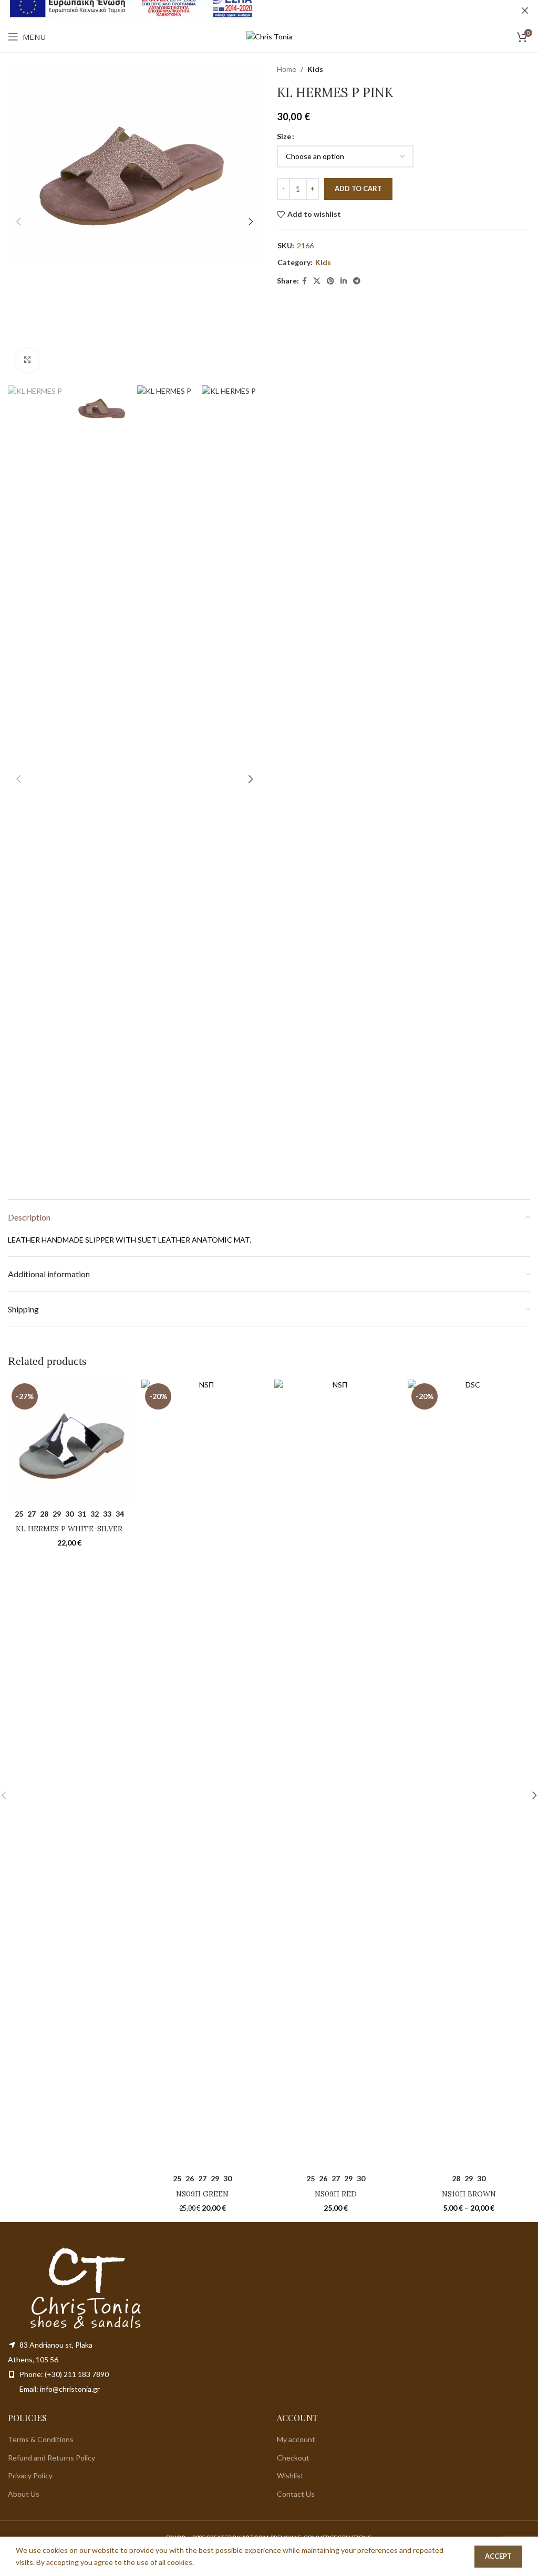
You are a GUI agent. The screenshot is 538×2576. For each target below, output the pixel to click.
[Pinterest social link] (330, 281)
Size (284, 136)
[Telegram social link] (357, 281)
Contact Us (296, 2494)
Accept (498, 2556)
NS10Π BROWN (469, 2194)
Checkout (293, 2458)
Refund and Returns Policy (51, 2458)
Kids (315, 69)
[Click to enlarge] (28, 360)
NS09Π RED (336, 2194)
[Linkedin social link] (344, 281)
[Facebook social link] (304, 281)
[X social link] (317, 281)
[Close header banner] (525, 10)
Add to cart (358, 188)
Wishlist (290, 2475)
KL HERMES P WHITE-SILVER (69, 1529)
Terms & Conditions (41, 2439)
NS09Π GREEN (202, 2194)
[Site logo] (269, 36)
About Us (24, 2494)
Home (287, 69)
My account (296, 2439)
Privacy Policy (30, 2475)
